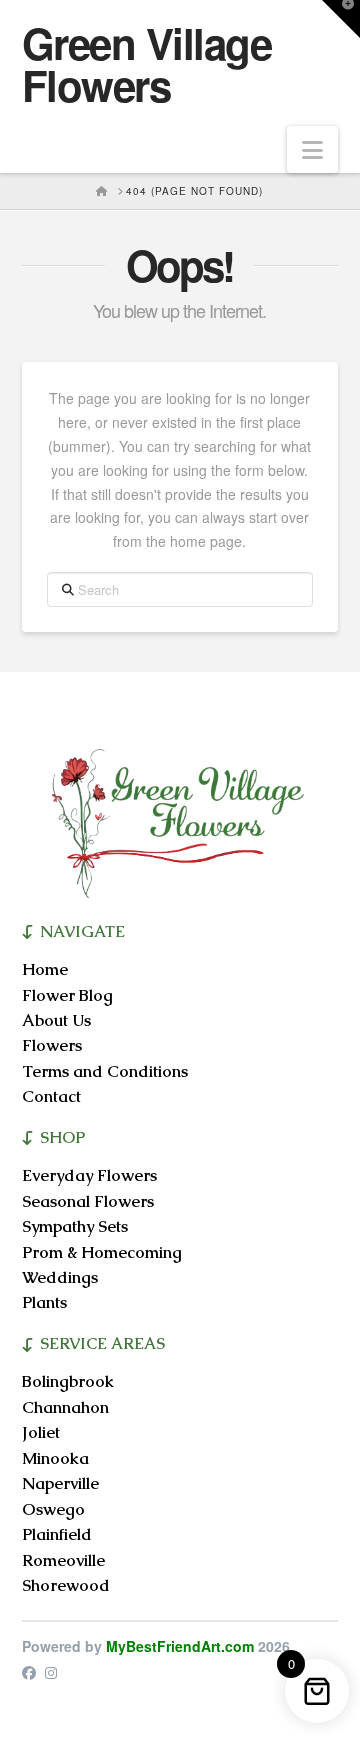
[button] (312, 149)
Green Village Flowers (147, 64)
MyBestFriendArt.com (180, 1646)
